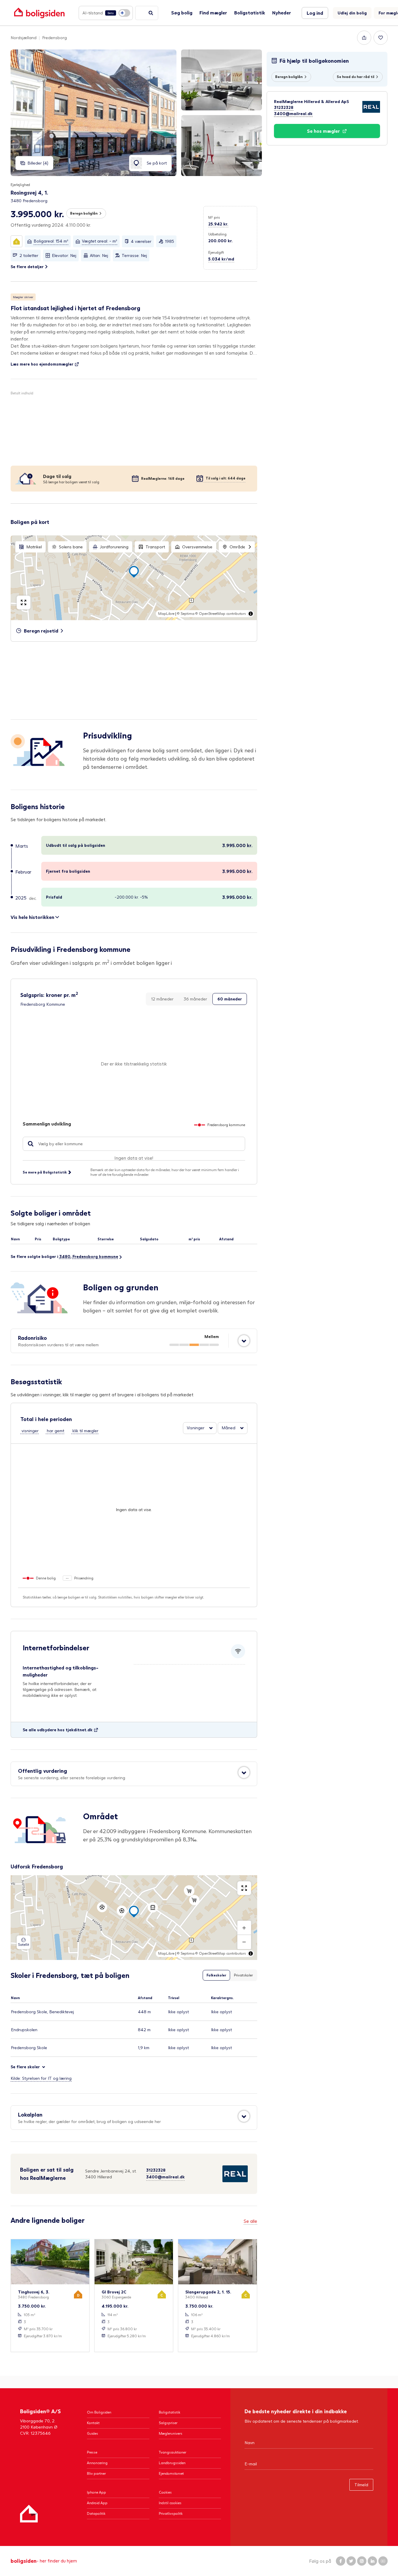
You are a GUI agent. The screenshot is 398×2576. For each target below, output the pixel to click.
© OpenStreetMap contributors (221, 614)
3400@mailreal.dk (165, 2177)
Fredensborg (55, 38)
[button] (78, 225)
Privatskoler (243, 1975)
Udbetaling (217, 234)
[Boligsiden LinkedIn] (372, 2561)
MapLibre (166, 614)
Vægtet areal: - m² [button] (100, 241)
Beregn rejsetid (41, 631)
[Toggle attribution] (251, 614)
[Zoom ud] (244, 1942)
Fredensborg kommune (95, 1256)
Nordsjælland (24, 38)
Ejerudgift (216, 252)
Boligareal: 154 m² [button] (51, 241)
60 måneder (230, 999)
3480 (65, 1256)
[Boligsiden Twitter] (351, 2561)
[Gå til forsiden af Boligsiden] (39, 13)
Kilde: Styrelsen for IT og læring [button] (41, 2078)
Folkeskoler (216, 1975)
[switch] (106, 13)
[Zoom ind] (244, 1928)
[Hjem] (29, 2514)
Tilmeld (361, 2485)
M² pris (214, 217)
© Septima (186, 614)
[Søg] (151, 13)
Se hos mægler (323, 131)
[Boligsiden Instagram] (362, 2561)
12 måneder (162, 999)
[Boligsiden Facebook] (341, 2561)
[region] (134, 578)
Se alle (250, 2221)
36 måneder (195, 999)
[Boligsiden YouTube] (383, 2561)
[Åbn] (244, 1341)
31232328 (156, 2170)
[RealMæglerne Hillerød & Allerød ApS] (221, 2174)
